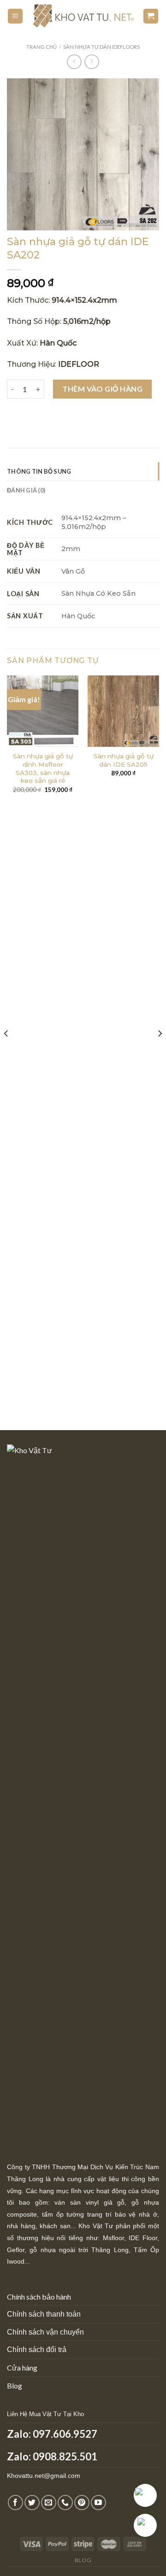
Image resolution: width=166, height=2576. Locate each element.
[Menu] (15, 16)
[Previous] (6, 1052)
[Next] (160, 1052)
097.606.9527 (65, 2434)
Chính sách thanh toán (44, 2314)
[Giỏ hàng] (151, 16)
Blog (15, 2385)
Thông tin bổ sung (39, 471)
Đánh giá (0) (26, 490)
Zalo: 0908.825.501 (52, 2456)
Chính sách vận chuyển (45, 2332)
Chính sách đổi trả (37, 2350)
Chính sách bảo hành (39, 2297)
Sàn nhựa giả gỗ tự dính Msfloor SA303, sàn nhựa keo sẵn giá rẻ (43, 768)
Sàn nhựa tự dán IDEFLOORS (101, 47)
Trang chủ (41, 47)
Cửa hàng (22, 2368)
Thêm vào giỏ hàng (102, 389)
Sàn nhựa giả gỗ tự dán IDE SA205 (124, 760)
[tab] (83, 471)
